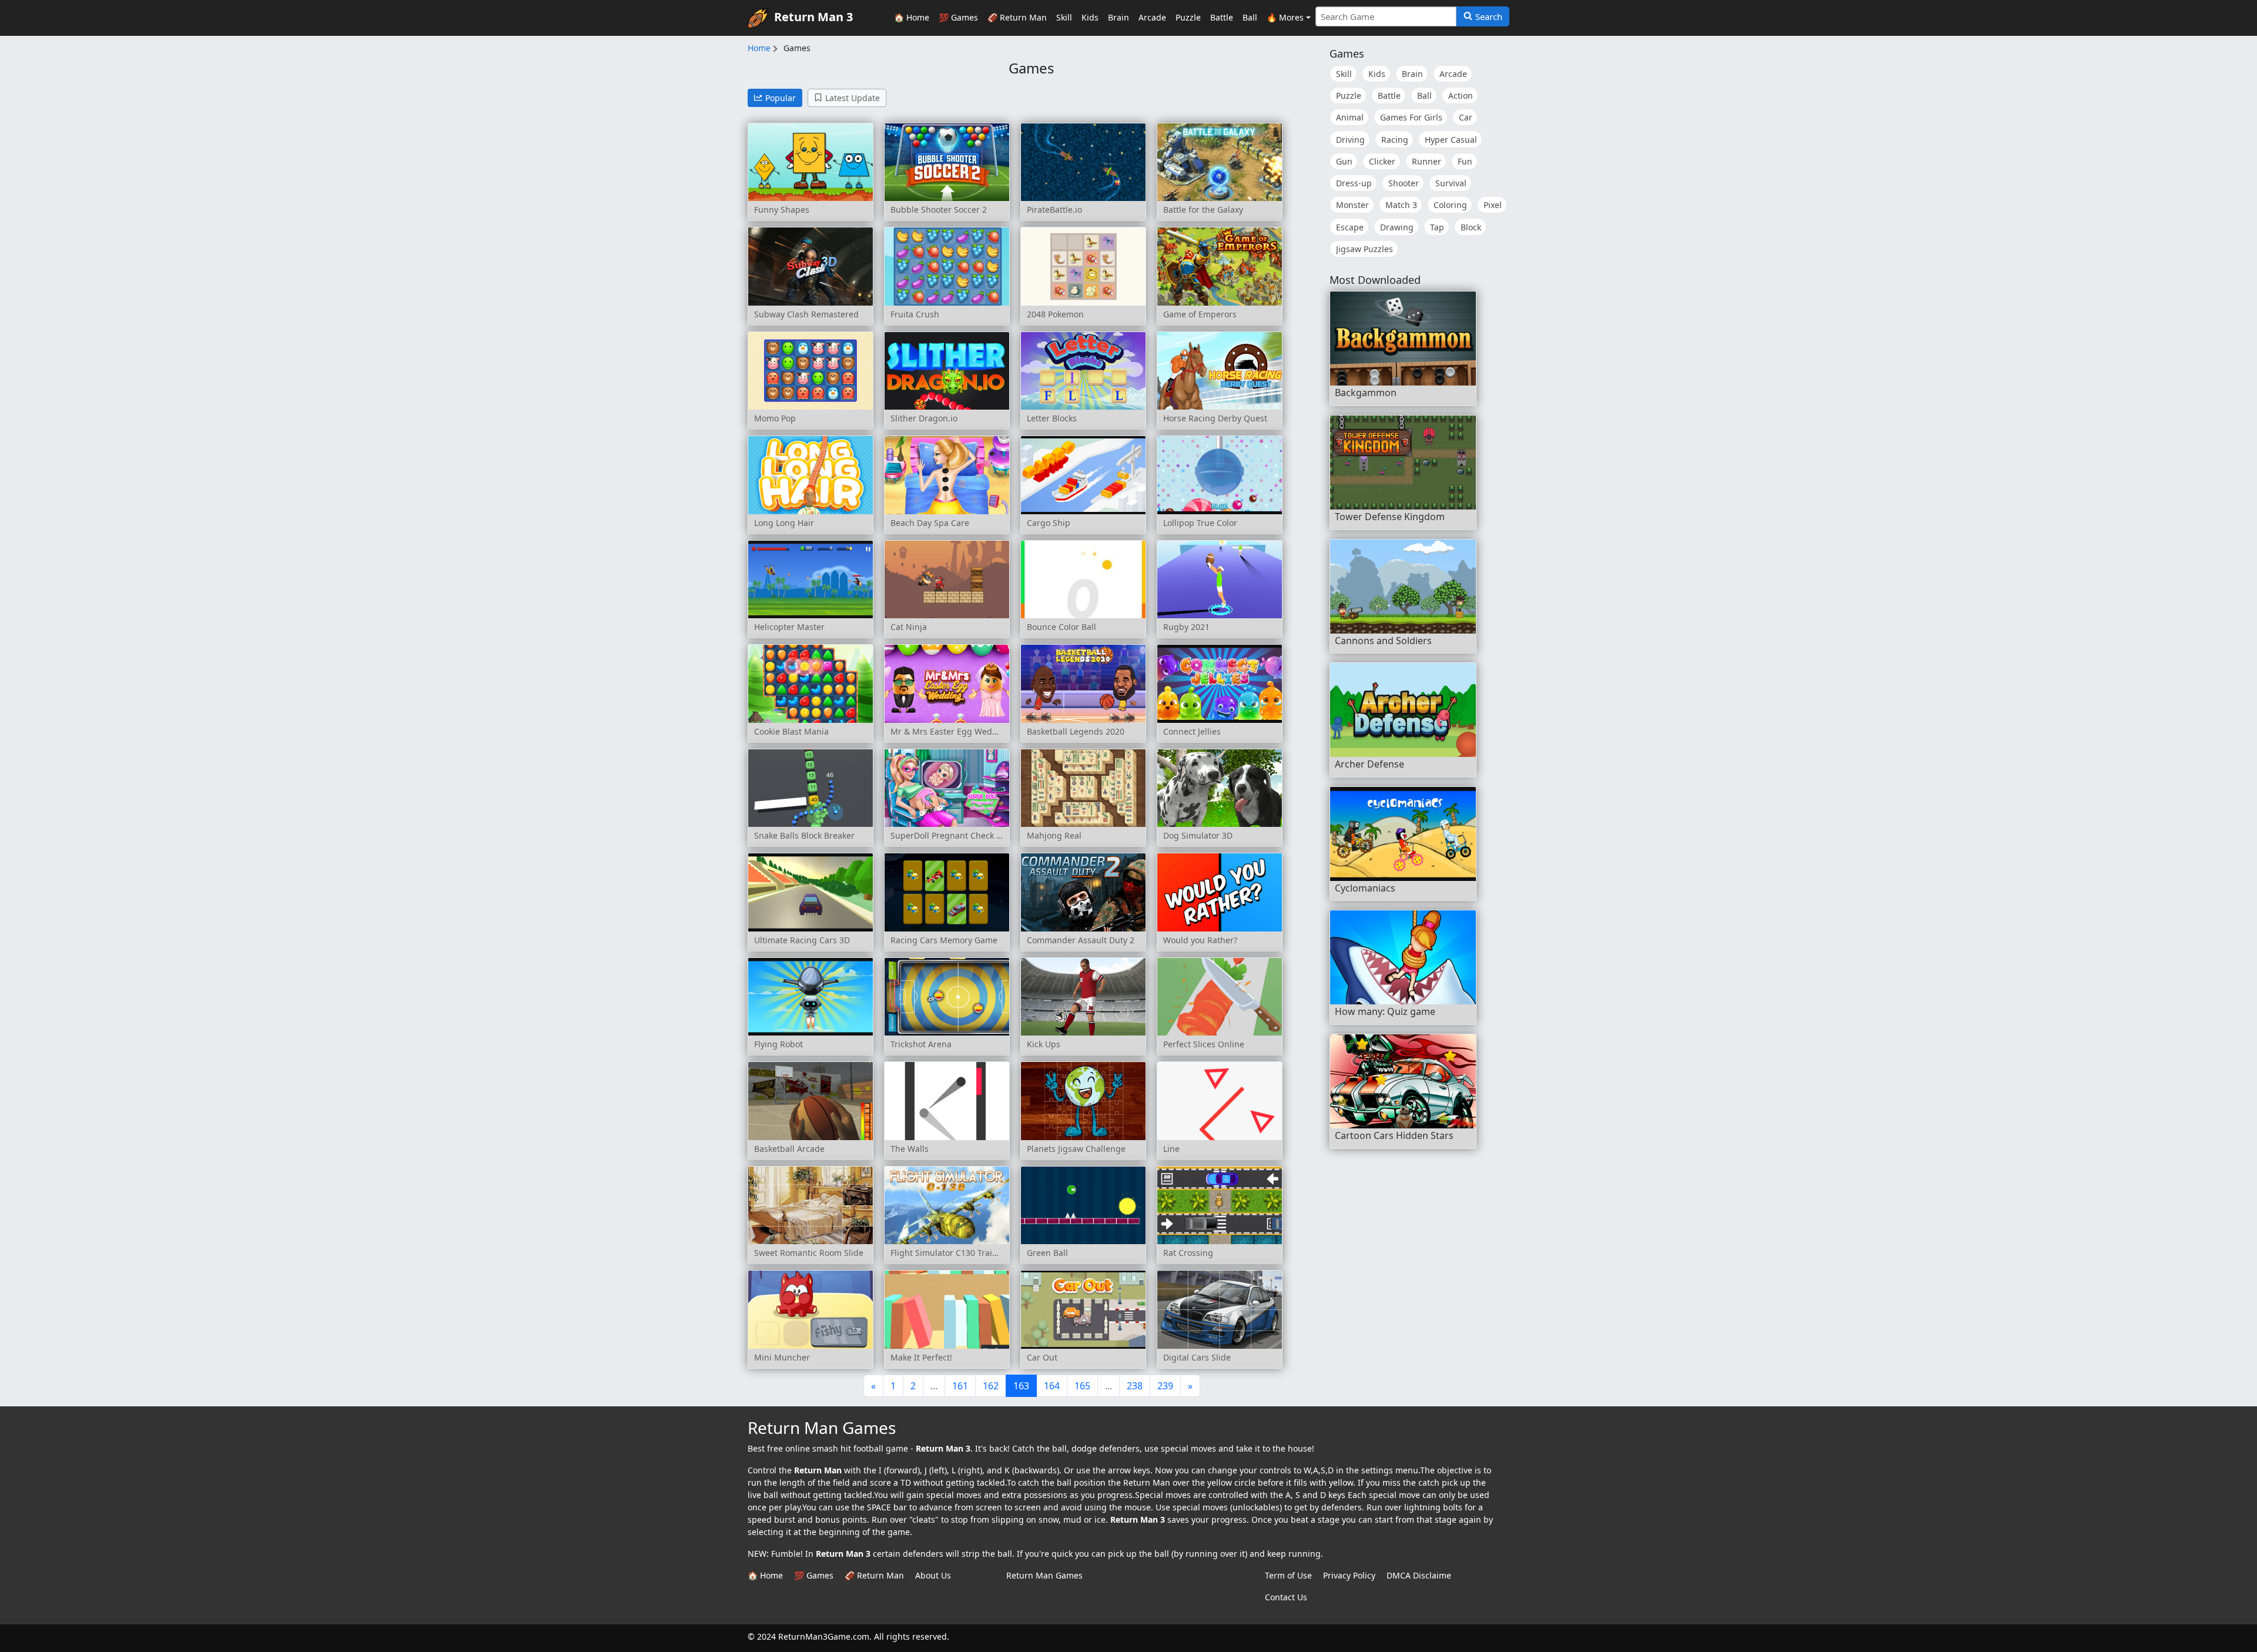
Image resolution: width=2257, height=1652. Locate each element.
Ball (1250, 17)
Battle (1222, 17)
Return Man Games (1044, 1575)
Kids (1090, 17)
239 (1165, 1386)
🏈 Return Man (1017, 17)
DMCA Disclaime (1419, 1575)
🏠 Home (912, 17)
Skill (1064, 17)
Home (759, 48)
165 (1082, 1386)
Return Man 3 (813, 17)
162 (991, 1386)
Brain (1119, 17)
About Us (933, 1575)
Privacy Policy (1349, 1575)
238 (1135, 1386)
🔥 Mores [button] (1285, 17)
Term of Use (1288, 1575)
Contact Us (1286, 1597)
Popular (781, 98)
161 (960, 1386)
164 (1052, 1386)
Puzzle (1188, 17)
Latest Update (853, 98)
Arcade (1152, 17)
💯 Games (958, 17)
